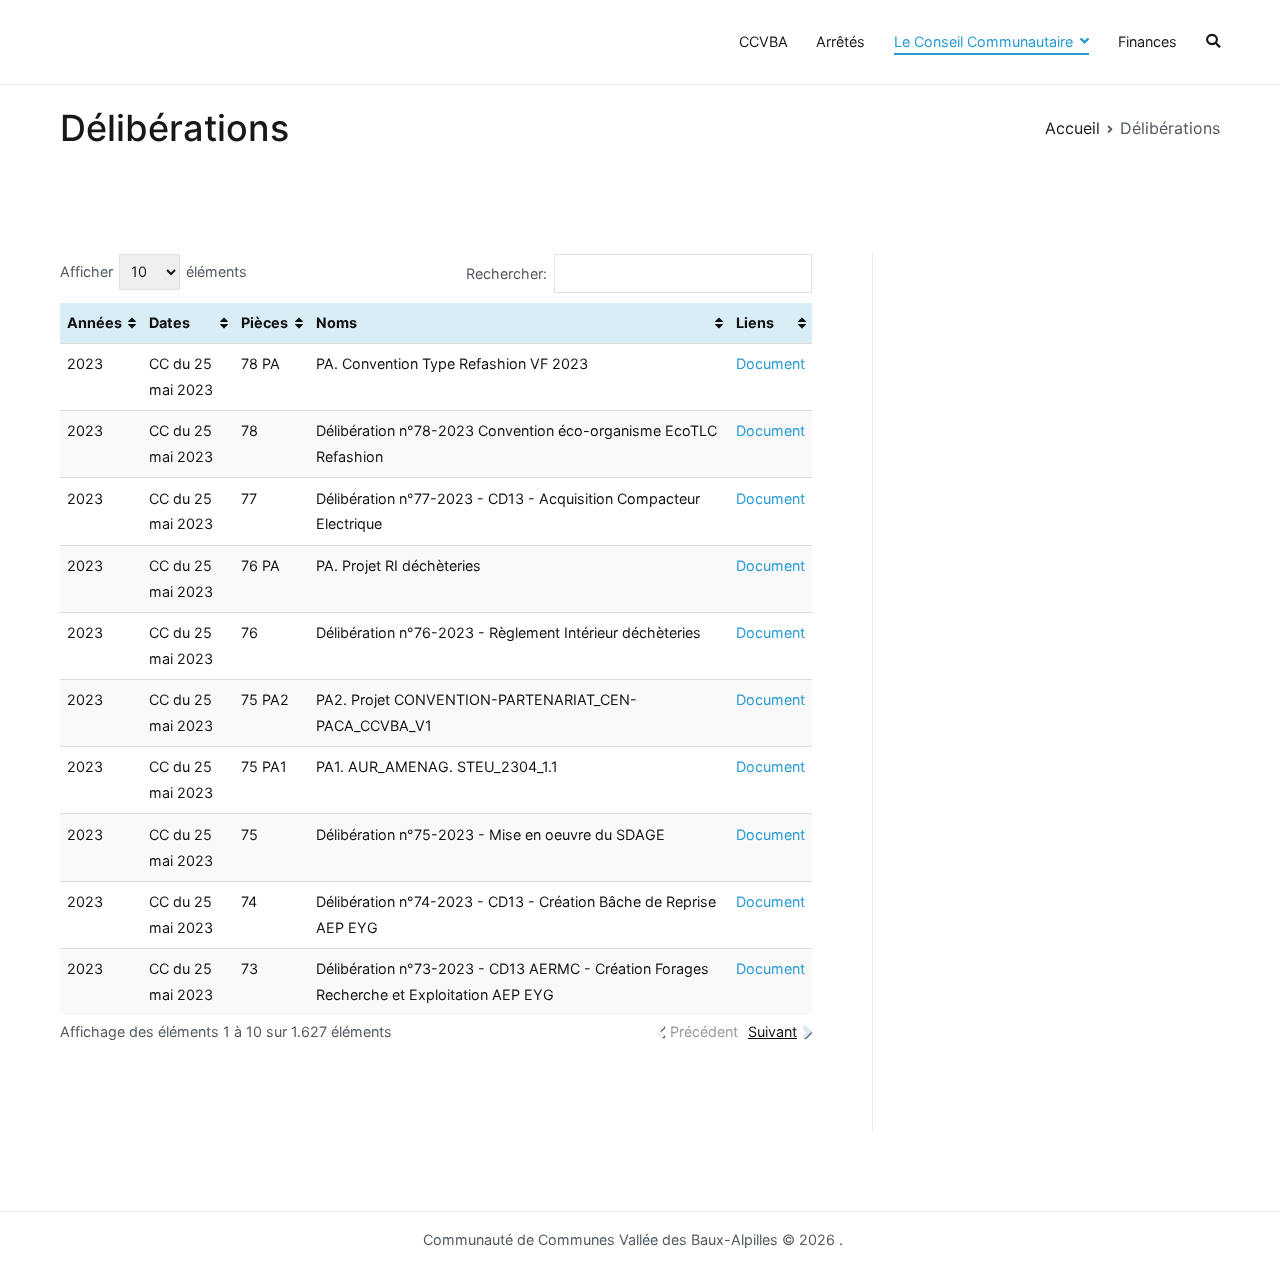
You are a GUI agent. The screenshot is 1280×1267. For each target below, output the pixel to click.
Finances (1147, 41)
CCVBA (763, 41)
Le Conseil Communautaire (983, 41)
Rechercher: (506, 273)
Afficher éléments (153, 271)
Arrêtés (840, 41)
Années (94, 322)
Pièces (264, 322)
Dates (169, 322)
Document (770, 363)
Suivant (772, 1031)
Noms (336, 322)
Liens (755, 322)
